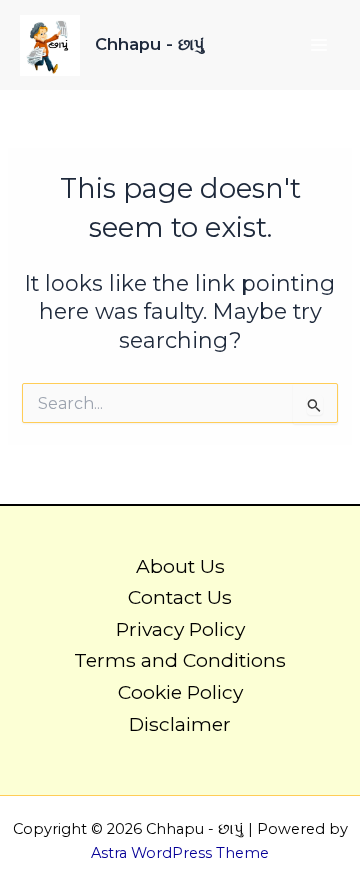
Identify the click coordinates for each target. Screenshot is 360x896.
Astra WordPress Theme (180, 853)
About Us (180, 566)
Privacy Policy (180, 629)
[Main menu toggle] (319, 45)
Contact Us (180, 597)
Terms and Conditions (180, 660)
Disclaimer (180, 724)
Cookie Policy (180, 692)
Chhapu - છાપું (149, 44)
